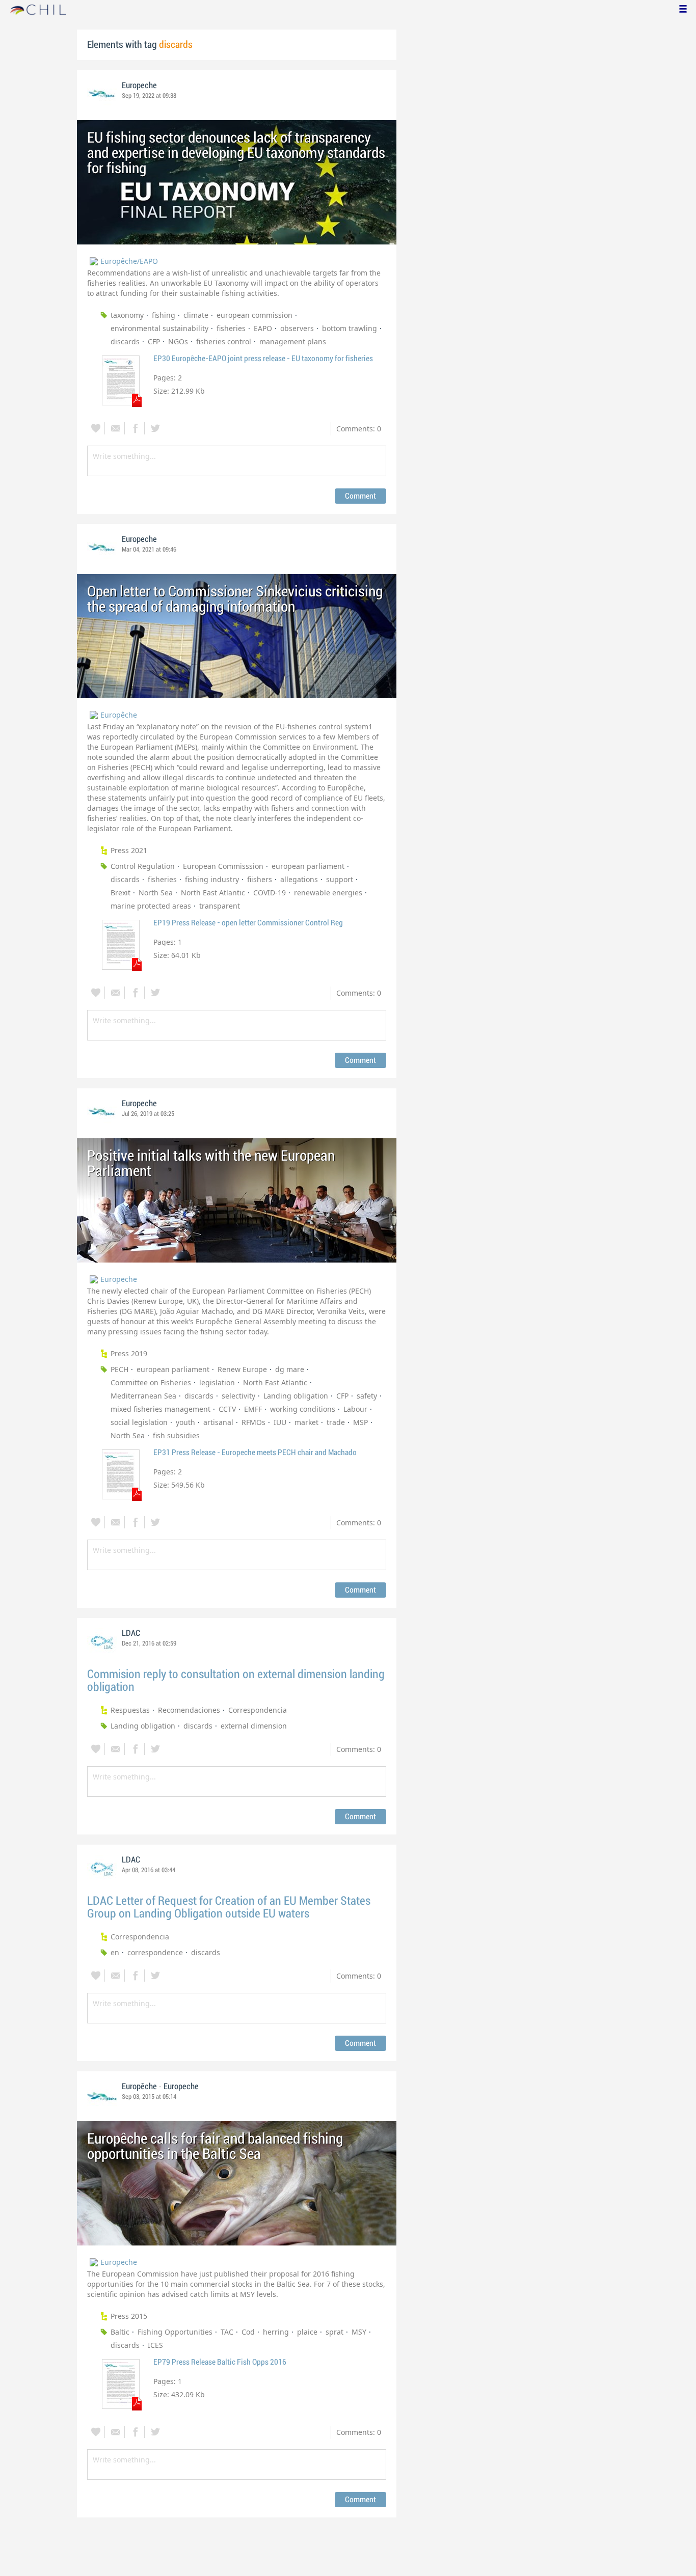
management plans (293, 341)
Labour (355, 1409)
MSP (360, 1422)
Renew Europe (242, 1369)
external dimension (254, 1726)
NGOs (178, 341)
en (115, 1952)
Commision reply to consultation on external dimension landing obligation (236, 1681)
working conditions (303, 1409)
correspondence (155, 1952)
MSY (359, 2332)
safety (367, 1396)
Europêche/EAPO (129, 261)
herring (276, 2332)
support (340, 879)
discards (125, 341)
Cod (248, 2332)
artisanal (218, 1422)
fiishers (260, 879)
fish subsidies (176, 1435)
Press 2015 (129, 2316)
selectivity (238, 1396)
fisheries (231, 328)
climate (196, 315)
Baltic (120, 2332)
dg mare (290, 1369)
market (306, 1422)
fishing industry (212, 879)
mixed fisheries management (160, 1409)
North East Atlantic (213, 893)
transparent (220, 906)
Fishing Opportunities (175, 2332)
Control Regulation (143, 866)
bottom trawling (350, 328)
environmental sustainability (159, 328)
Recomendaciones (189, 1710)
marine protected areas (151, 906)
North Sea (156, 893)
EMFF (253, 1409)
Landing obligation (296, 1396)
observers (297, 328)
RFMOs (253, 1422)
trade (336, 1422)
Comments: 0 (359, 429)
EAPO (263, 328)
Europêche (119, 715)
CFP (154, 341)
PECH (119, 1369)
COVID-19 (270, 893)
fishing (164, 315)
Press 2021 (129, 850)
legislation (217, 1382)
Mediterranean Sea (143, 1396)
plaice (307, 2332)
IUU (280, 1422)
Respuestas (130, 1710)
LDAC (131, 1633)
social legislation (139, 1422)
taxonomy (127, 315)
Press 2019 (129, 1353)
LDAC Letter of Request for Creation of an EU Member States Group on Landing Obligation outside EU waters (229, 1907)
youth (185, 1422)
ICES (155, 2345)
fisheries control (224, 341)
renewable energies (328, 893)
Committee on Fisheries (151, 1382)
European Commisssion (223, 866)
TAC (227, 2332)
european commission (255, 315)
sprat (334, 2332)
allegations (299, 879)
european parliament (308, 866)
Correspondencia (258, 1710)
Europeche (139, 86)
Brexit (121, 893)
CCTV (227, 1409)
